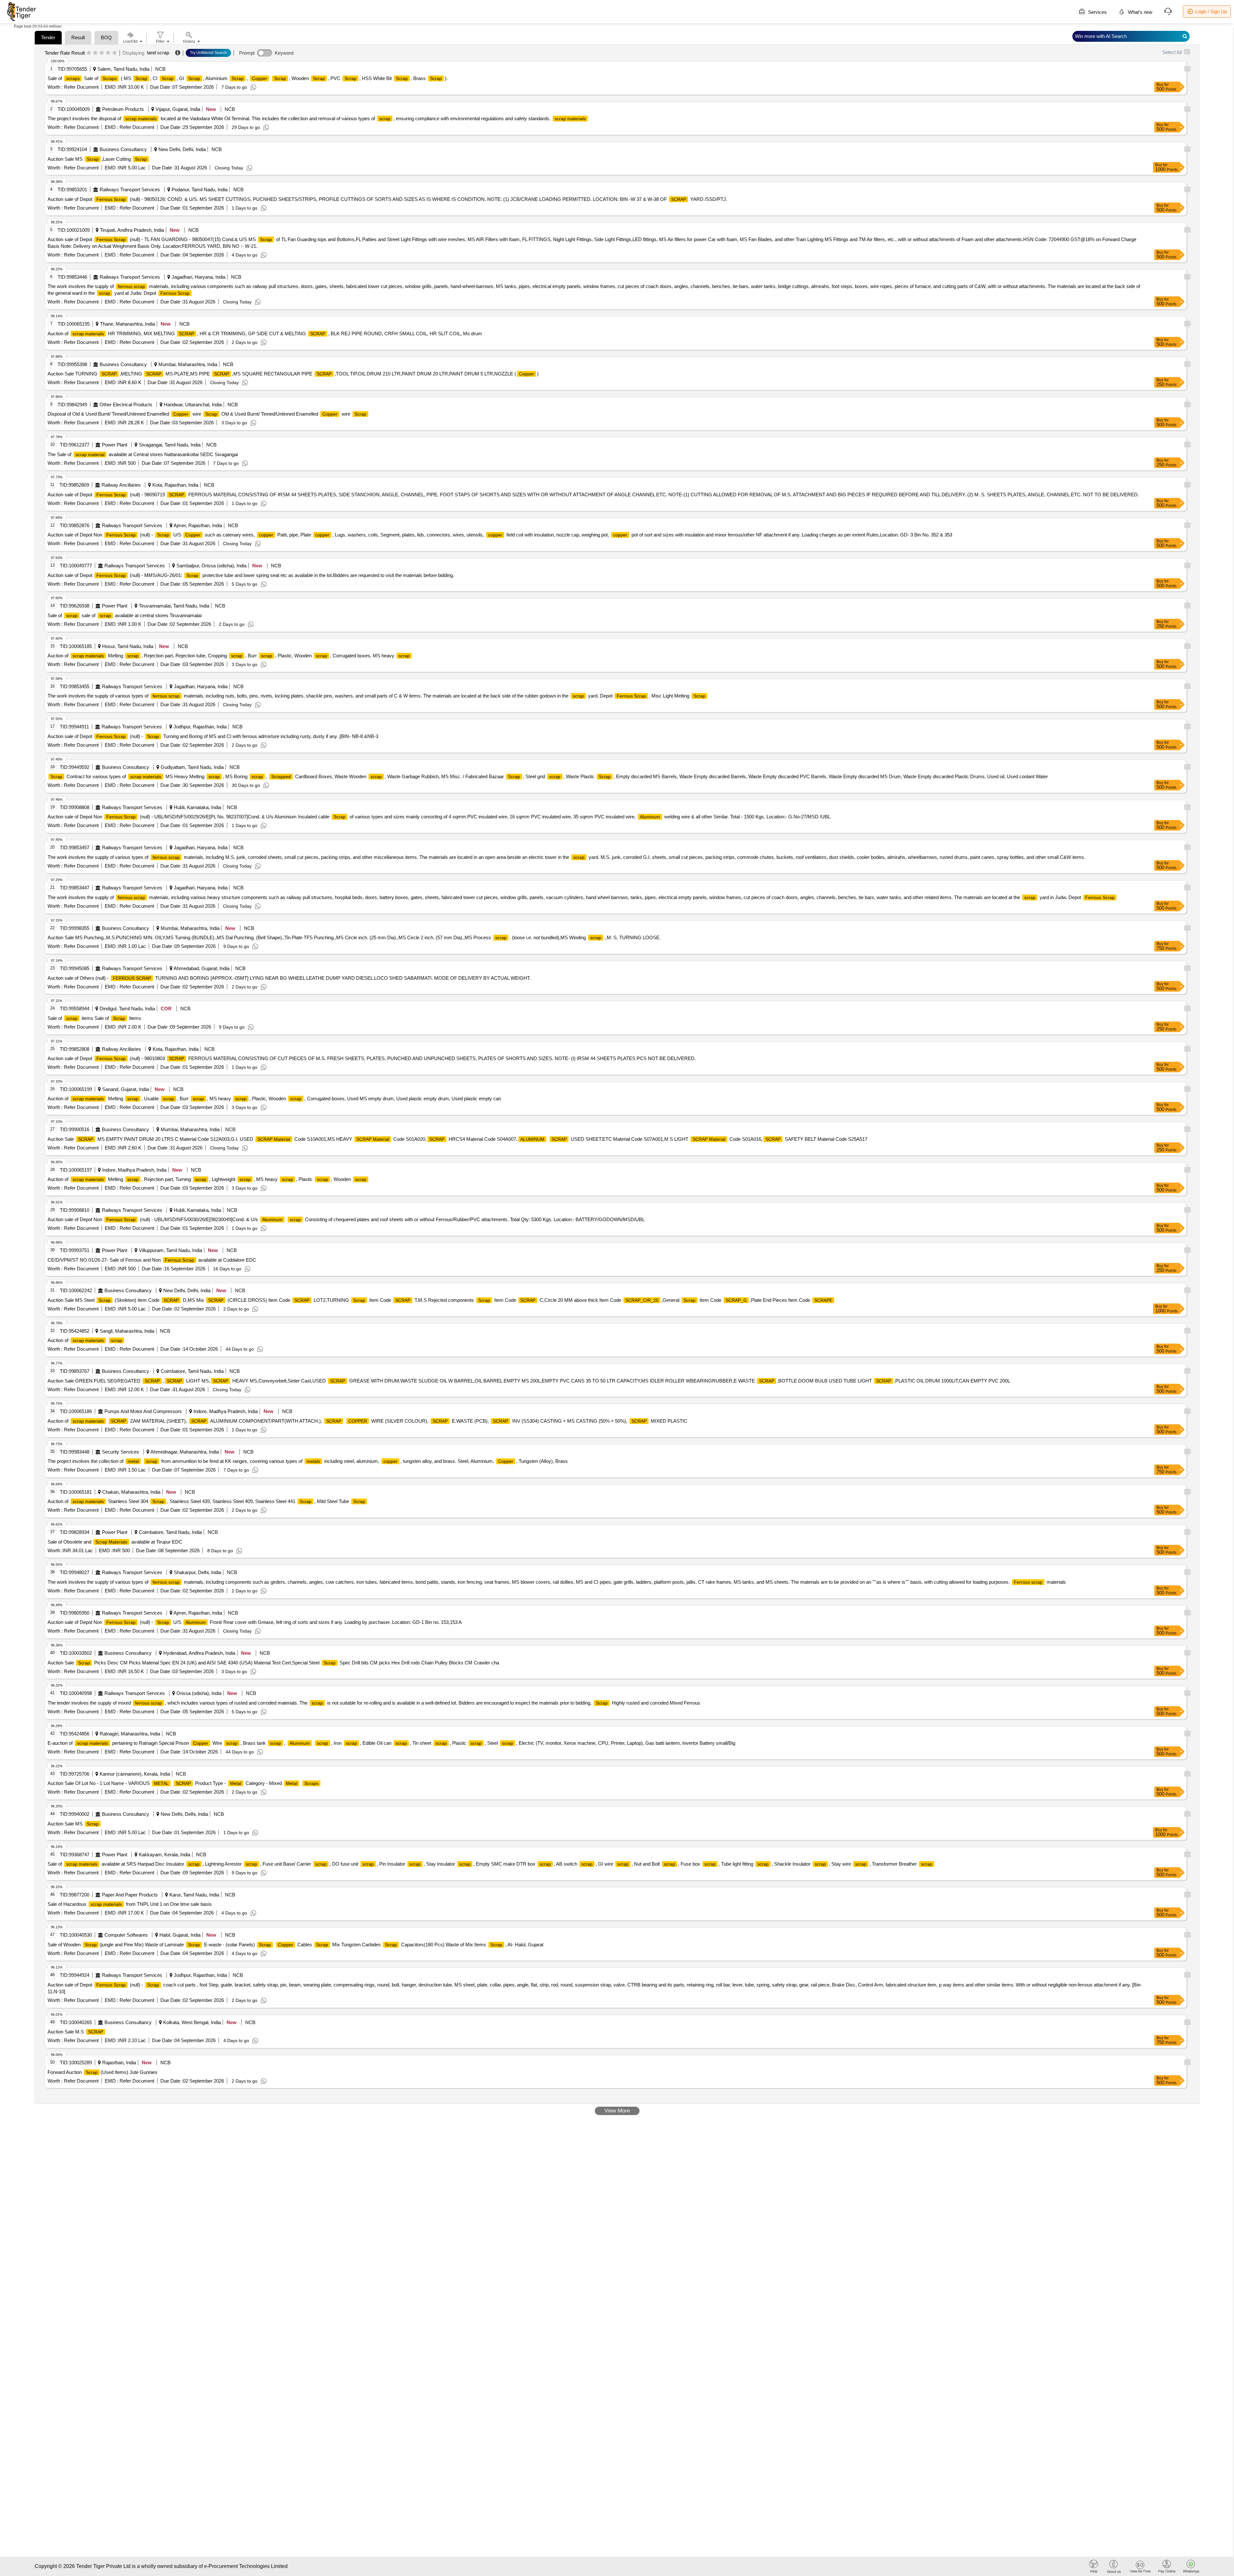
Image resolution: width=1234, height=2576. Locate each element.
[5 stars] (115, 53)
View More (617, 2111)
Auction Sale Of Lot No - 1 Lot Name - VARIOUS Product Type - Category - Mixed (183, 1783)
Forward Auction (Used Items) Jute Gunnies (103, 2072)
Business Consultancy (123, 149)
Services (1097, 12)
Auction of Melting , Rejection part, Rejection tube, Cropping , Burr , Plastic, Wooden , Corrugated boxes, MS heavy (229, 656)
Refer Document (81, 87)
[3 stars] (102, 53)
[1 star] (89, 53)
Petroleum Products (123, 109)
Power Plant (115, 445)
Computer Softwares (126, 1935)
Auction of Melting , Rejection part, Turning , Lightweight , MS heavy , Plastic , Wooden (207, 1179)
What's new (1140, 12)
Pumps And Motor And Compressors (143, 1411)
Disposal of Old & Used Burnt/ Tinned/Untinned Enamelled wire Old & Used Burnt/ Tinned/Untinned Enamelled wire (207, 414)
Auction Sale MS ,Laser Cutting (97, 159)
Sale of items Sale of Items (94, 1018)
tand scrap (158, 53)
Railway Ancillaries (121, 485)
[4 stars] (108, 53)
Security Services (121, 1452)
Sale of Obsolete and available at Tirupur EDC (115, 1542)
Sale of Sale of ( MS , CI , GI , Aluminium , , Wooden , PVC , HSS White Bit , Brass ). (248, 78)
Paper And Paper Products (130, 1895)
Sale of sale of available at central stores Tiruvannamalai (125, 615)
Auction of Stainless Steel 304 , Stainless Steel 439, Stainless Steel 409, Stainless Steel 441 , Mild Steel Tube (206, 1501)
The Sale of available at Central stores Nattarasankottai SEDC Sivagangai (143, 454)
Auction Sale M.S (75, 2032)
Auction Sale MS (73, 1824)
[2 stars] (95, 53)
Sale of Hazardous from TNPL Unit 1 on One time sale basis (130, 1904)
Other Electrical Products (126, 405)
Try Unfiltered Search (208, 53)
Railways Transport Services (130, 189)
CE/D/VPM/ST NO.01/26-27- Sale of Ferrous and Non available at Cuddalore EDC (152, 1260)
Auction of (85, 1340)
